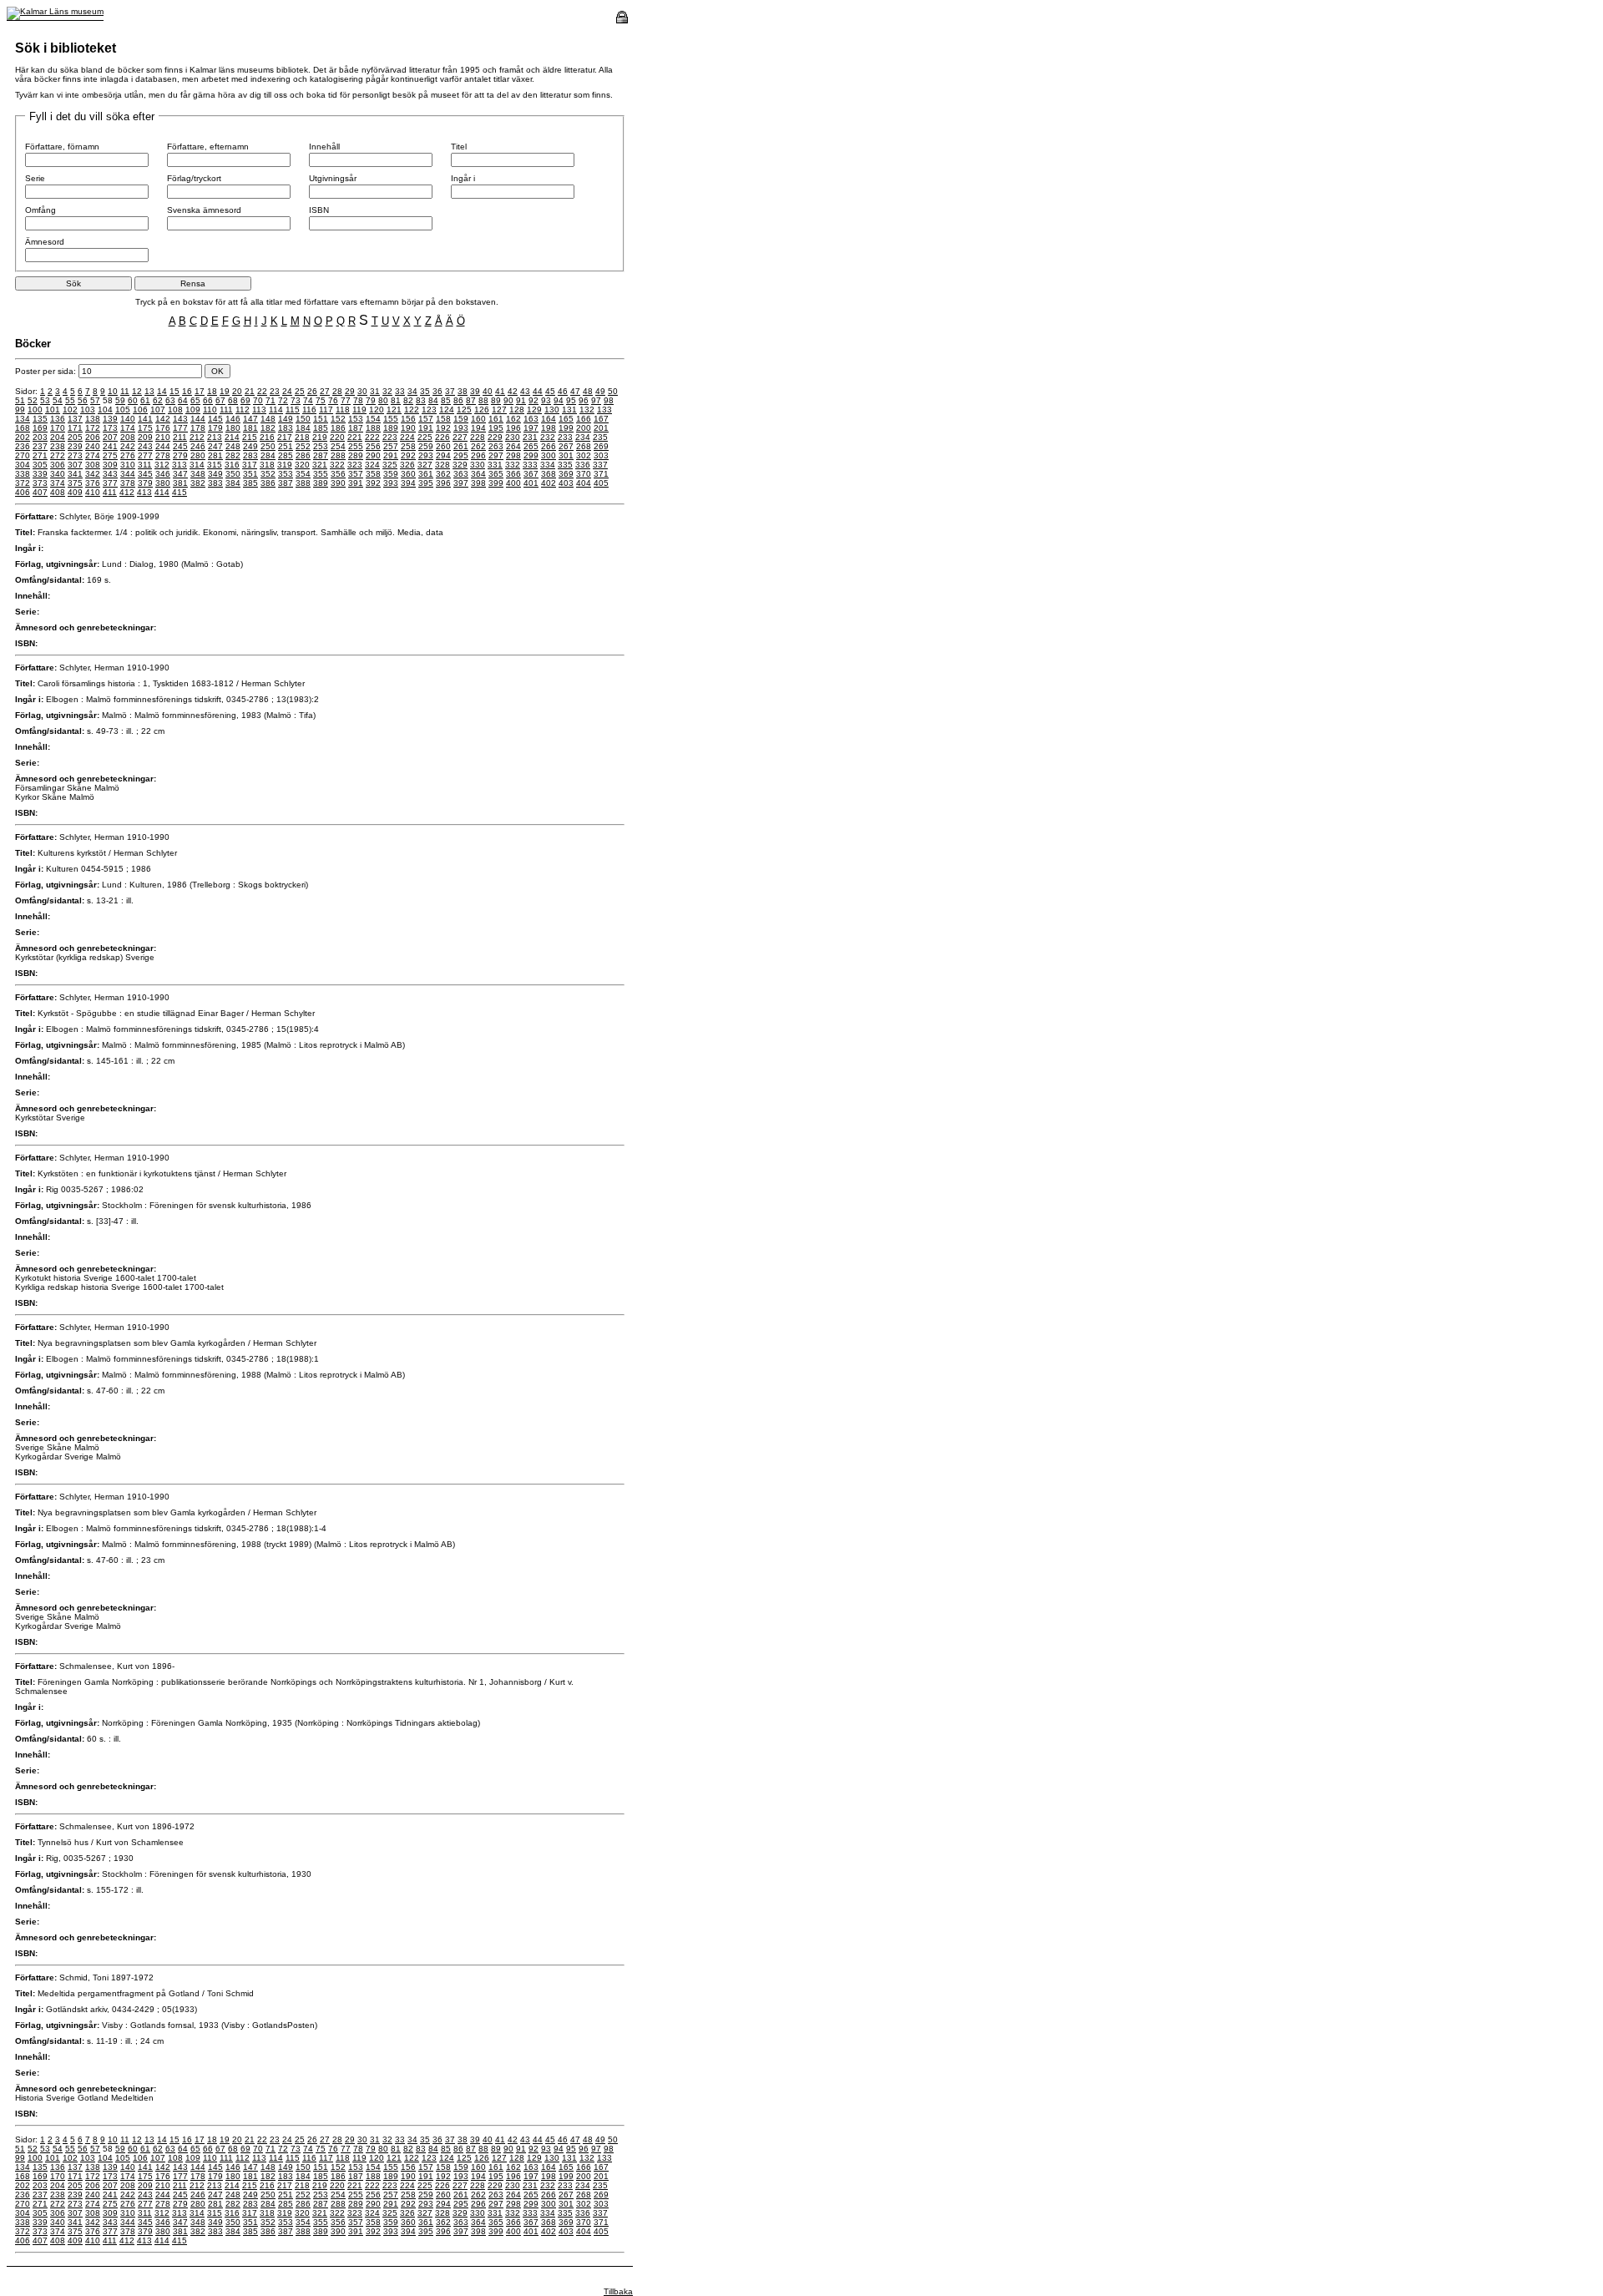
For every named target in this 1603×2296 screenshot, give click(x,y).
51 (20, 400)
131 (569, 410)
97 (596, 400)
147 (250, 419)
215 (250, 437)
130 (552, 410)
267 (566, 446)
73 (296, 400)
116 (309, 410)
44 (538, 391)
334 (548, 465)
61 (145, 400)
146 (233, 419)
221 (355, 437)
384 (233, 483)
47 (575, 391)
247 (215, 446)
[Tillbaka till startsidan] (55, 11)
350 (233, 474)
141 (145, 419)
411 (110, 492)
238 (58, 446)
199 (566, 428)
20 (237, 391)
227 (460, 437)
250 (268, 446)
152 (338, 419)
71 (271, 400)
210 (163, 437)
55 (70, 400)
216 (267, 437)
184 (303, 428)
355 (321, 474)
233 (565, 437)
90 (508, 400)
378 (128, 483)
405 (601, 483)
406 (23, 492)
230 (513, 437)
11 (125, 391)
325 (390, 465)
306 (58, 465)
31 (375, 391)
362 (443, 474)
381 (180, 483)
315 (215, 465)
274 (93, 455)
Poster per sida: (47, 371)
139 (110, 419)
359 (391, 474)
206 (93, 437)
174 (128, 428)
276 (128, 455)
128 (517, 410)
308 (93, 465)
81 (396, 400)
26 (312, 391)
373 (40, 483)
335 (565, 465)
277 (145, 455)
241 (110, 446)
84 (433, 400)
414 (162, 492)
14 (162, 391)
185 (321, 428)
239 (75, 446)
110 (210, 410)
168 (23, 428)
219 (320, 437)
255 (356, 446)
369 (566, 474)
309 (110, 465)
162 (513, 419)
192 (443, 428)
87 (471, 400)
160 (478, 419)
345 (145, 474)
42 (513, 391)
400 (513, 483)
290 (373, 455)
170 (58, 428)
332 (513, 465)
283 (250, 455)
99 (20, 410)
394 (408, 483)
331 (495, 465)
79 (371, 400)
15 (174, 391)
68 (233, 400)
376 (93, 483)
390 (338, 483)
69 (245, 400)
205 (75, 437)
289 (356, 455)
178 (198, 428)
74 (308, 400)
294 (443, 455)
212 (197, 437)
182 (268, 428)
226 (442, 437)
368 (549, 474)
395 (426, 483)
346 (163, 474)
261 (461, 446)
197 (531, 428)
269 (601, 446)
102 (70, 410)
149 (286, 419)
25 (300, 391)
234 (583, 437)
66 (208, 400)
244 (163, 446)
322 (337, 465)
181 (250, 428)
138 (93, 419)
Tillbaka (618, 2291)
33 (400, 391)
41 (500, 391)
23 (275, 391)
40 (488, 391)
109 (193, 410)
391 (356, 483)
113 (259, 410)
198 (549, 428)
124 (447, 410)
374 (58, 483)
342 (93, 474)
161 (496, 419)
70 (258, 400)
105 (123, 410)
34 (412, 391)
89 (496, 400)
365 (496, 474)
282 (233, 455)
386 (268, 483)
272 (58, 455)
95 (571, 400)
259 (426, 446)
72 (283, 400)
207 (110, 437)
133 (604, 410)
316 (232, 465)
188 (373, 428)
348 (198, 474)
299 (531, 455)
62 (158, 400)
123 (429, 410)
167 (601, 419)
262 (478, 446)
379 (145, 483)
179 (215, 428)
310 (128, 465)
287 (321, 455)
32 (387, 391)
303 (601, 455)
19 (225, 391)
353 (286, 474)
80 (383, 400)
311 (145, 465)
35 (425, 391)
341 (75, 474)
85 (446, 400)
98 (609, 400)
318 (267, 465)
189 (391, 428)
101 (53, 410)
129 (534, 410)
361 (426, 474)
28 (337, 391)
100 (35, 410)
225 (425, 437)
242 (128, 446)
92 (533, 400)
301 (566, 455)
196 (513, 428)
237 (40, 446)
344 (128, 474)
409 (75, 492)
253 (321, 446)
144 (198, 419)
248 (233, 446)
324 (372, 465)
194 (478, 428)
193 (461, 428)
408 (58, 492)
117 (326, 410)
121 (394, 410)
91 (521, 400)
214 (232, 437)
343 (110, 474)
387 (286, 483)
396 (443, 483)
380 (163, 483)
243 (145, 446)
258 (408, 446)
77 (346, 400)
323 (355, 465)
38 (463, 391)
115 (293, 410)
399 (496, 483)
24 (287, 391)
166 (584, 419)
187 (356, 428)
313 (180, 465)
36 (437, 391)
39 (475, 391)
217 (285, 437)
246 (198, 446)
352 (268, 474)
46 (563, 391)
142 (163, 419)
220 (337, 437)
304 (23, 465)
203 (40, 437)
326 (407, 465)
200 (584, 428)
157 (426, 419)
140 (128, 419)
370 (584, 474)
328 (442, 465)
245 (180, 446)
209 (145, 437)
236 (23, 446)
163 (531, 419)
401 (531, 483)
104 (105, 410)
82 (408, 400)
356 (338, 474)
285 (286, 455)
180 (233, 428)
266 (549, 446)
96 (584, 400)
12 (137, 391)
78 (358, 400)
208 (128, 437)
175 (145, 428)
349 (215, 474)
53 (45, 400)
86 (458, 400)
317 (250, 465)
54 (58, 400)
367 (531, 474)
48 (588, 391)
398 (478, 483)
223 (390, 437)
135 (40, 419)
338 (23, 474)
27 (325, 391)
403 (566, 483)
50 (613, 391)
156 (408, 419)
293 (426, 455)
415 (180, 492)
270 (23, 455)
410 (93, 492)
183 (286, 428)
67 (220, 400)
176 (163, 428)
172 (93, 428)
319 (285, 465)
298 (513, 455)
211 (180, 437)
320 (302, 465)
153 (356, 419)
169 (40, 428)
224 (407, 437)
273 (75, 455)
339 (40, 474)
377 (110, 483)
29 (350, 391)
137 (75, 419)
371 (601, 474)
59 (120, 400)
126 (482, 410)
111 (226, 410)
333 (530, 465)
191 (426, 428)
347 (180, 474)
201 (601, 428)
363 (461, 474)
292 (408, 455)
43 (525, 391)
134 (23, 419)
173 (110, 428)
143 (180, 419)
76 (333, 400)
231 (530, 437)
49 (600, 391)
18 (212, 391)
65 (195, 400)
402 (549, 483)
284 (268, 455)
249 (250, 446)
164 (549, 419)
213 (215, 437)
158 (443, 419)
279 (180, 455)
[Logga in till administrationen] (622, 20)
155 (391, 419)
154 (373, 419)
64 (183, 400)
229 (495, 437)
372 (23, 483)
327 (425, 465)
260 (443, 446)
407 (40, 492)
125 (464, 410)
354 (303, 474)
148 (268, 419)
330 (478, 465)
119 (359, 410)
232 (548, 437)
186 (338, 428)
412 (127, 492)
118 (343, 410)
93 (546, 400)
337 (600, 465)
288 (338, 455)
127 (499, 410)
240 (93, 446)
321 (320, 465)
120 (377, 410)
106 (140, 410)
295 (461, 455)
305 (40, 465)
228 (478, 437)
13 (149, 391)
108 (175, 410)
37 (450, 391)
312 (162, 465)
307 (75, 465)
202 (23, 437)
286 (303, 455)
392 (373, 483)
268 (584, 446)
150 (303, 419)
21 (250, 391)
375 (75, 483)
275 (110, 455)
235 (600, 437)
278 (163, 455)
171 (75, 428)
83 (421, 400)
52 (33, 400)
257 (391, 446)
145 (215, 419)
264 (513, 446)
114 (276, 410)
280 (198, 455)
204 (58, 437)
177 (180, 428)
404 (584, 483)
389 (321, 483)
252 (303, 446)
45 (550, 391)
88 (483, 400)
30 (362, 391)
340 (58, 474)
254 (338, 446)
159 (461, 419)
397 (461, 483)
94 (559, 400)
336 (583, 465)
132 (587, 410)
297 (496, 455)
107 (158, 410)
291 (391, 455)
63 (170, 400)
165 (566, 419)
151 (321, 419)
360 (408, 474)
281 (215, 455)
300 (549, 455)
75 (321, 400)
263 (496, 446)
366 (513, 474)
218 (302, 437)
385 (250, 483)
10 (113, 391)
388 (303, 483)
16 (187, 391)
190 (408, 428)
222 (372, 437)
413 (144, 492)
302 (584, 455)
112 (243, 410)
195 (496, 428)
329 (460, 465)
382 (198, 483)
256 (373, 446)
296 (478, 455)
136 (58, 419)
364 (478, 474)
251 (286, 446)
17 (200, 391)
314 (197, 465)
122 (412, 410)
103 (88, 410)
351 (250, 474)
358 (373, 474)
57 (95, 400)
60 (133, 400)
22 (262, 391)
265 (531, 446)
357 (356, 474)
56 (83, 400)
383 (215, 483)
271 (40, 455)
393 (391, 483)
